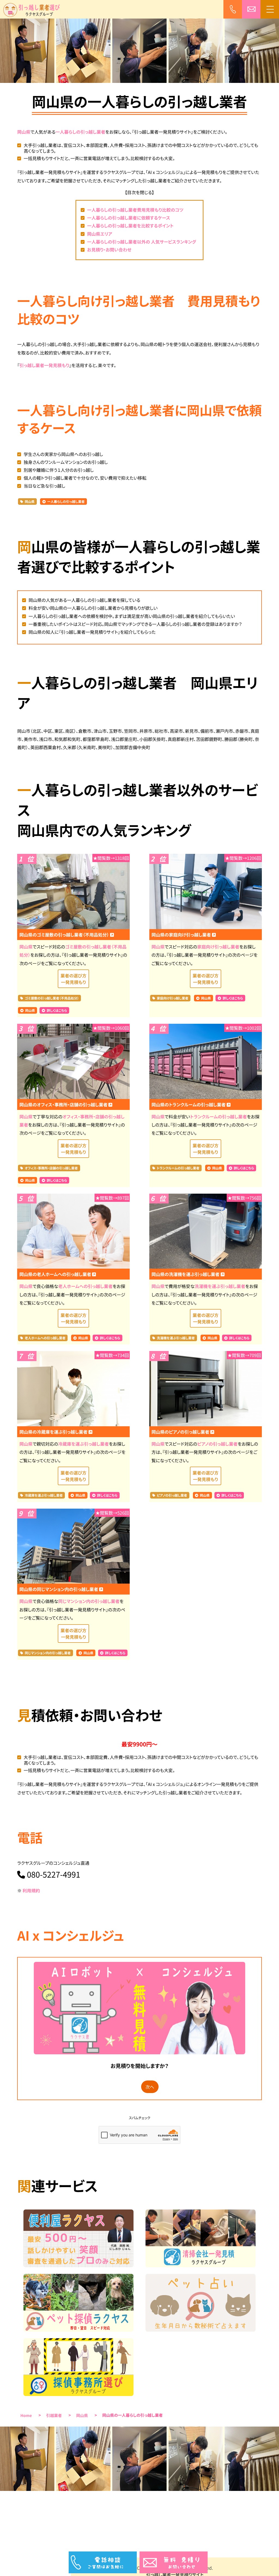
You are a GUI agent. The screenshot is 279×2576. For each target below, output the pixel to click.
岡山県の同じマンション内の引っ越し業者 (59, 1589)
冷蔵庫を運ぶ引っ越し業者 (83, 1444)
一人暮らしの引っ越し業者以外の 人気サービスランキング (142, 242)
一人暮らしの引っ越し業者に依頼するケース (129, 218)
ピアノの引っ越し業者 (218, 1444)
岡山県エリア (100, 234)
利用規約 (31, 1890)
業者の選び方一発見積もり (73, 979)
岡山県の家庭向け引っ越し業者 (182, 935)
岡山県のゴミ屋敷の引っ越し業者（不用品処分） (65, 935)
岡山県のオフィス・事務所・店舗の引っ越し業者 (64, 1104)
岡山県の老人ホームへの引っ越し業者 (56, 1274)
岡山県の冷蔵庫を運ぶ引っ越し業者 (54, 1432)
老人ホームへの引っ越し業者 (86, 1286)
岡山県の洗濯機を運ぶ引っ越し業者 (186, 1274)
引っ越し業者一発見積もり (44, 365)
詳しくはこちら (57, 1011)
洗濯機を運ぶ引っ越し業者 (220, 1286)
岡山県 (24, 132)
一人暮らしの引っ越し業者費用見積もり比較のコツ (135, 210)
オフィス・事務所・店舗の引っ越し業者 (51, 1168)
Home (26, 2416)
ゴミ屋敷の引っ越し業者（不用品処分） (52, 998)
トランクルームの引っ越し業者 (218, 1116)
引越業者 (54, 2416)
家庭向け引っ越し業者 (218, 947)
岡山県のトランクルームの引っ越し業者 (189, 1104)
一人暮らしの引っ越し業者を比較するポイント (130, 226)
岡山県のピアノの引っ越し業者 (181, 1432)
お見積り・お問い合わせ (109, 250)
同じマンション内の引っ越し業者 (89, 1601)
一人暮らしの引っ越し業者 (81, 132)
